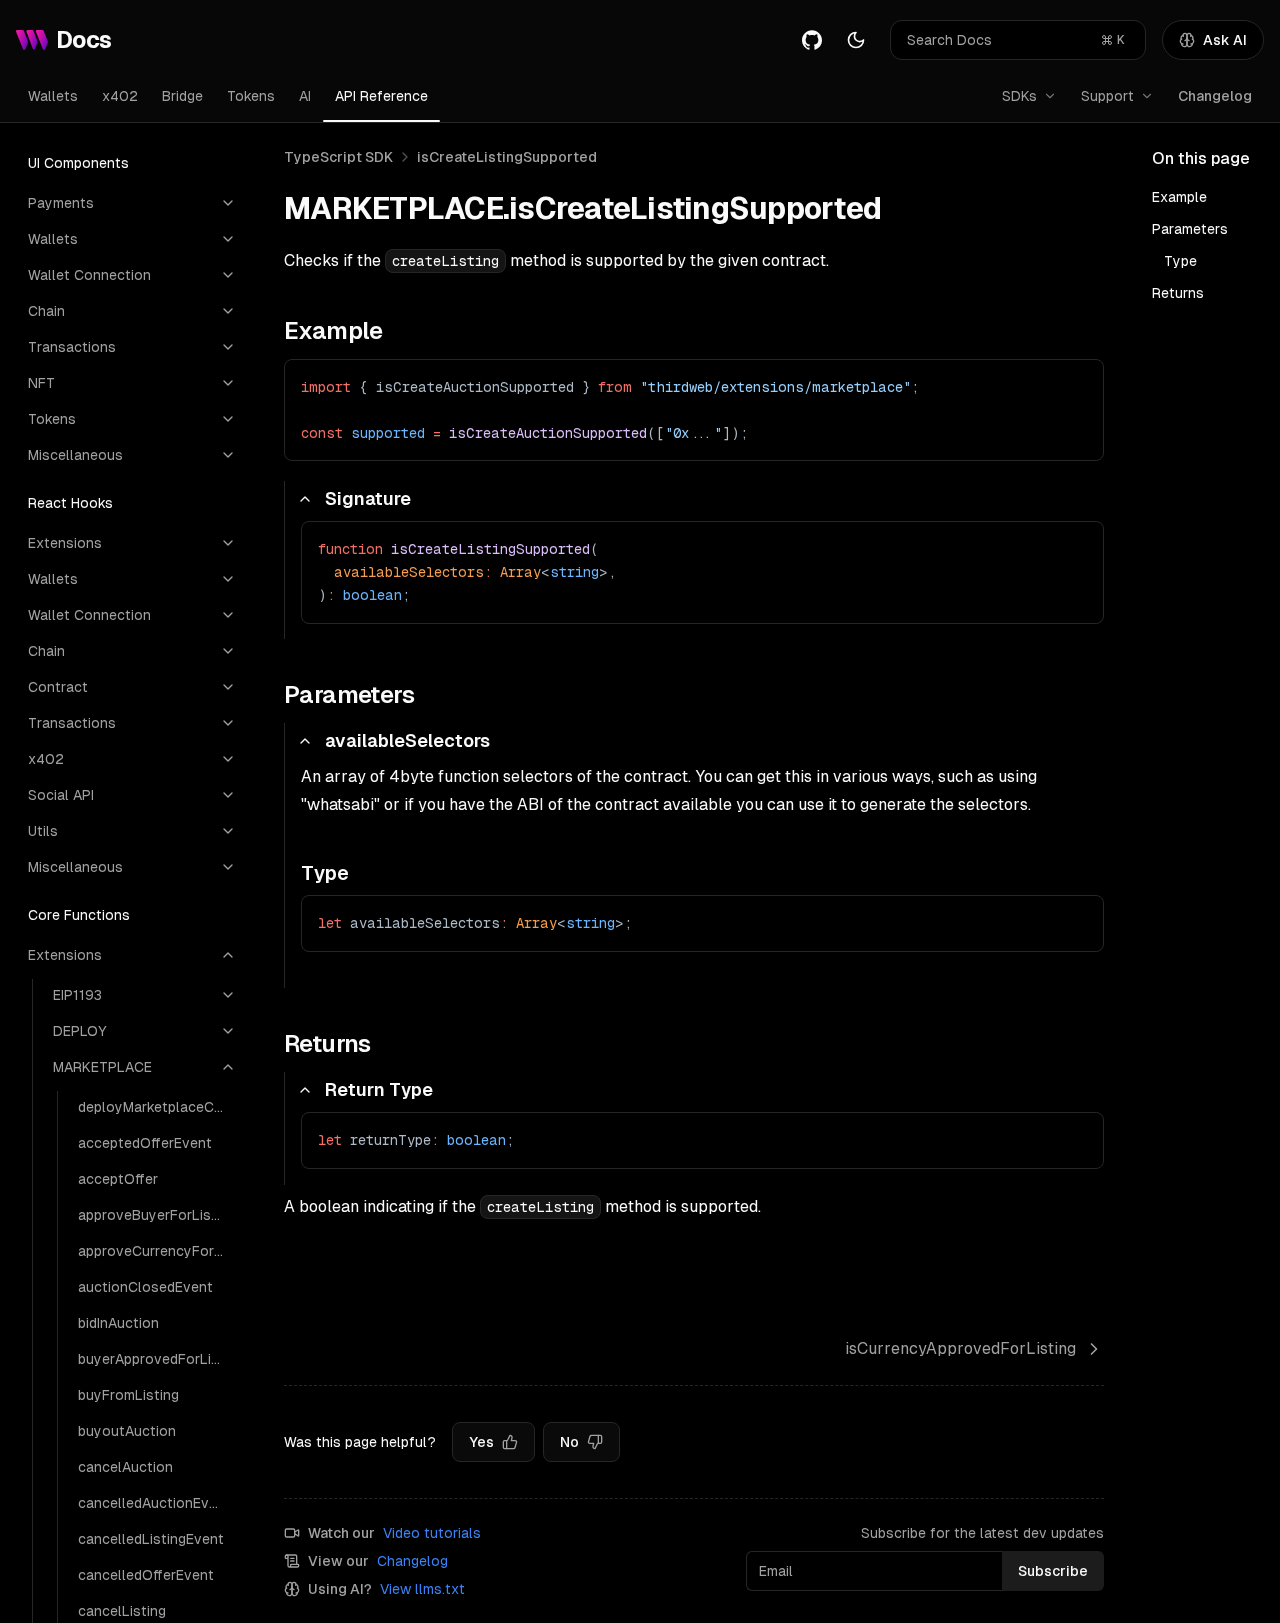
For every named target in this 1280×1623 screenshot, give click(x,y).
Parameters (1190, 229)
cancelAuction (125, 1467)
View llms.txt (422, 1589)
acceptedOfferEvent (145, 1143)
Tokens (251, 96)
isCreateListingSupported (507, 157)
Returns (1178, 293)
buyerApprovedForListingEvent (157, 1359)
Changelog (1215, 96)
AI (305, 96)
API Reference (381, 96)
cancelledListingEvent (151, 1539)
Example (1179, 197)
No (569, 1442)
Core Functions (79, 915)
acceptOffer (118, 1179)
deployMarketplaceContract (157, 1107)
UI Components (78, 163)
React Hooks (70, 503)
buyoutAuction (127, 1431)
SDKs (1019, 96)
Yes (481, 1442)
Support (1107, 96)
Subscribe (1053, 1571)
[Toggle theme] (856, 40)
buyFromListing (128, 1395)
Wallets (53, 96)
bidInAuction (118, 1323)
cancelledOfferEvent (146, 1575)
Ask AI (1225, 40)
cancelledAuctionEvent (154, 1503)
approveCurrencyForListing (157, 1251)
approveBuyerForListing (157, 1215)
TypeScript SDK (338, 157)
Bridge (182, 96)
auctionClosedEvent (145, 1287)
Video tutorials (432, 1533)
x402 (120, 96)
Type (1180, 261)
